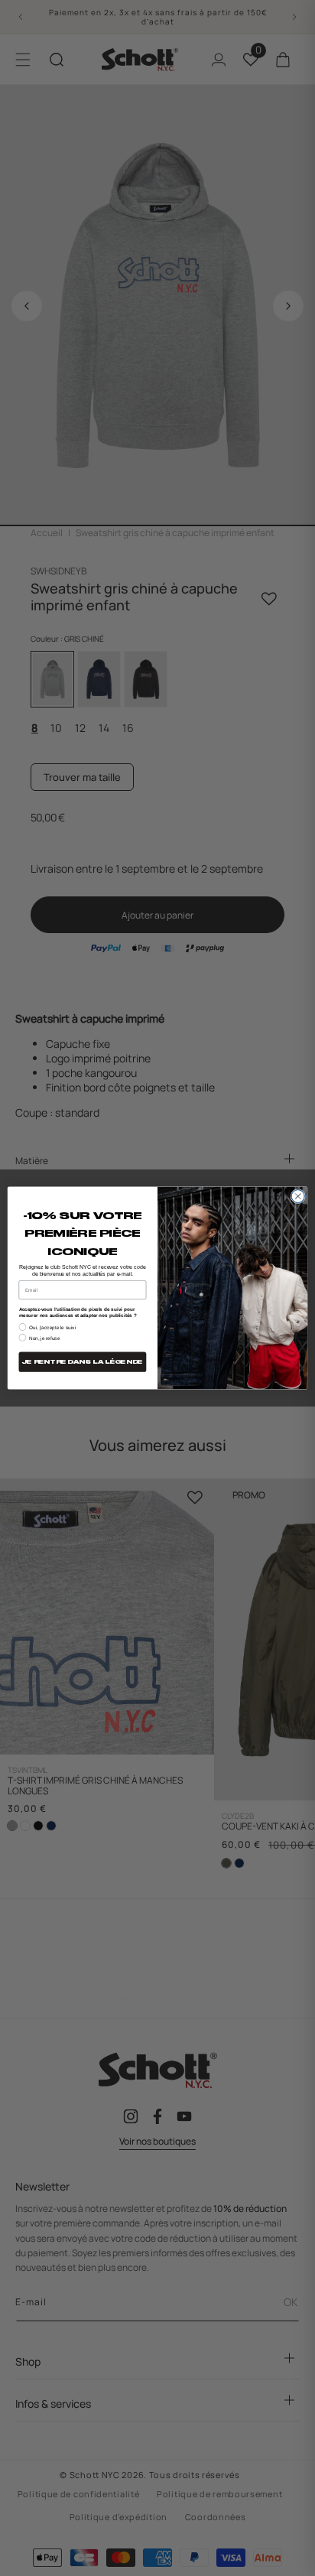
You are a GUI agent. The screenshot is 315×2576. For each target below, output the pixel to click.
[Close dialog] (298, 1196)
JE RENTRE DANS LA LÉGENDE (83, 1362)
